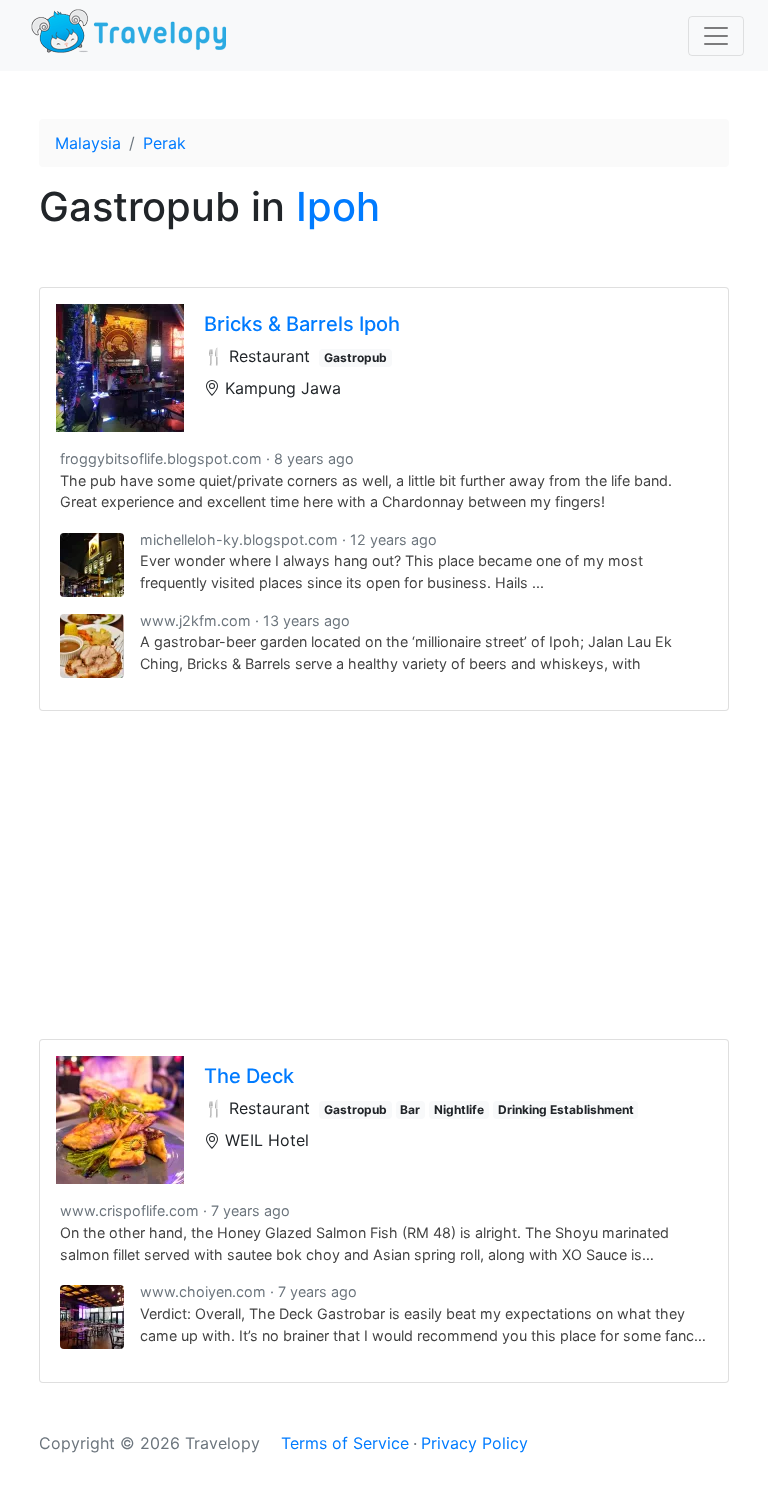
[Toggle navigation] (716, 36)
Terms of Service (345, 1443)
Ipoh (338, 206)
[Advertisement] (384, 875)
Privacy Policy (474, 1443)
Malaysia (88, 143)
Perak (164, 143)
